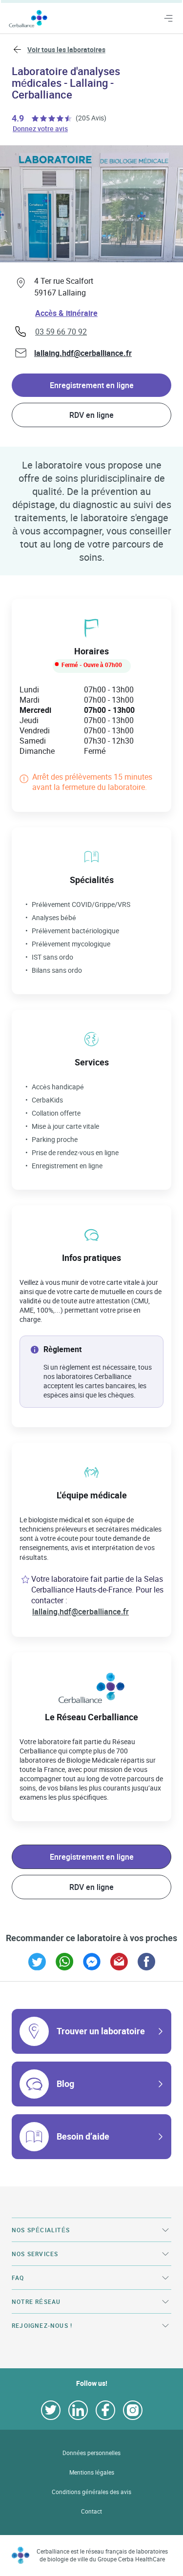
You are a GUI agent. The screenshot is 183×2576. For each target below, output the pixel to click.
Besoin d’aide (83, 2136)
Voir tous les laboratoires (66, 49)
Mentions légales (92, 2472)
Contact (91, 2511)
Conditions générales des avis (91, 2492)
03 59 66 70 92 (61, 332)
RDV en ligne (91, 415)
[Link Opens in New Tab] (37, 1962)
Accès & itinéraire (66, 313)
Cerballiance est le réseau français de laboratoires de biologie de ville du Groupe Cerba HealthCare (102, 2555)
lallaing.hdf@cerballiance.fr (83, 353)
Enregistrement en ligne (92, 385)
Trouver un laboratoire (101, 2031)
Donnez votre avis (41, 128)
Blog (65, 2084)
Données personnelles (91, 2453)
